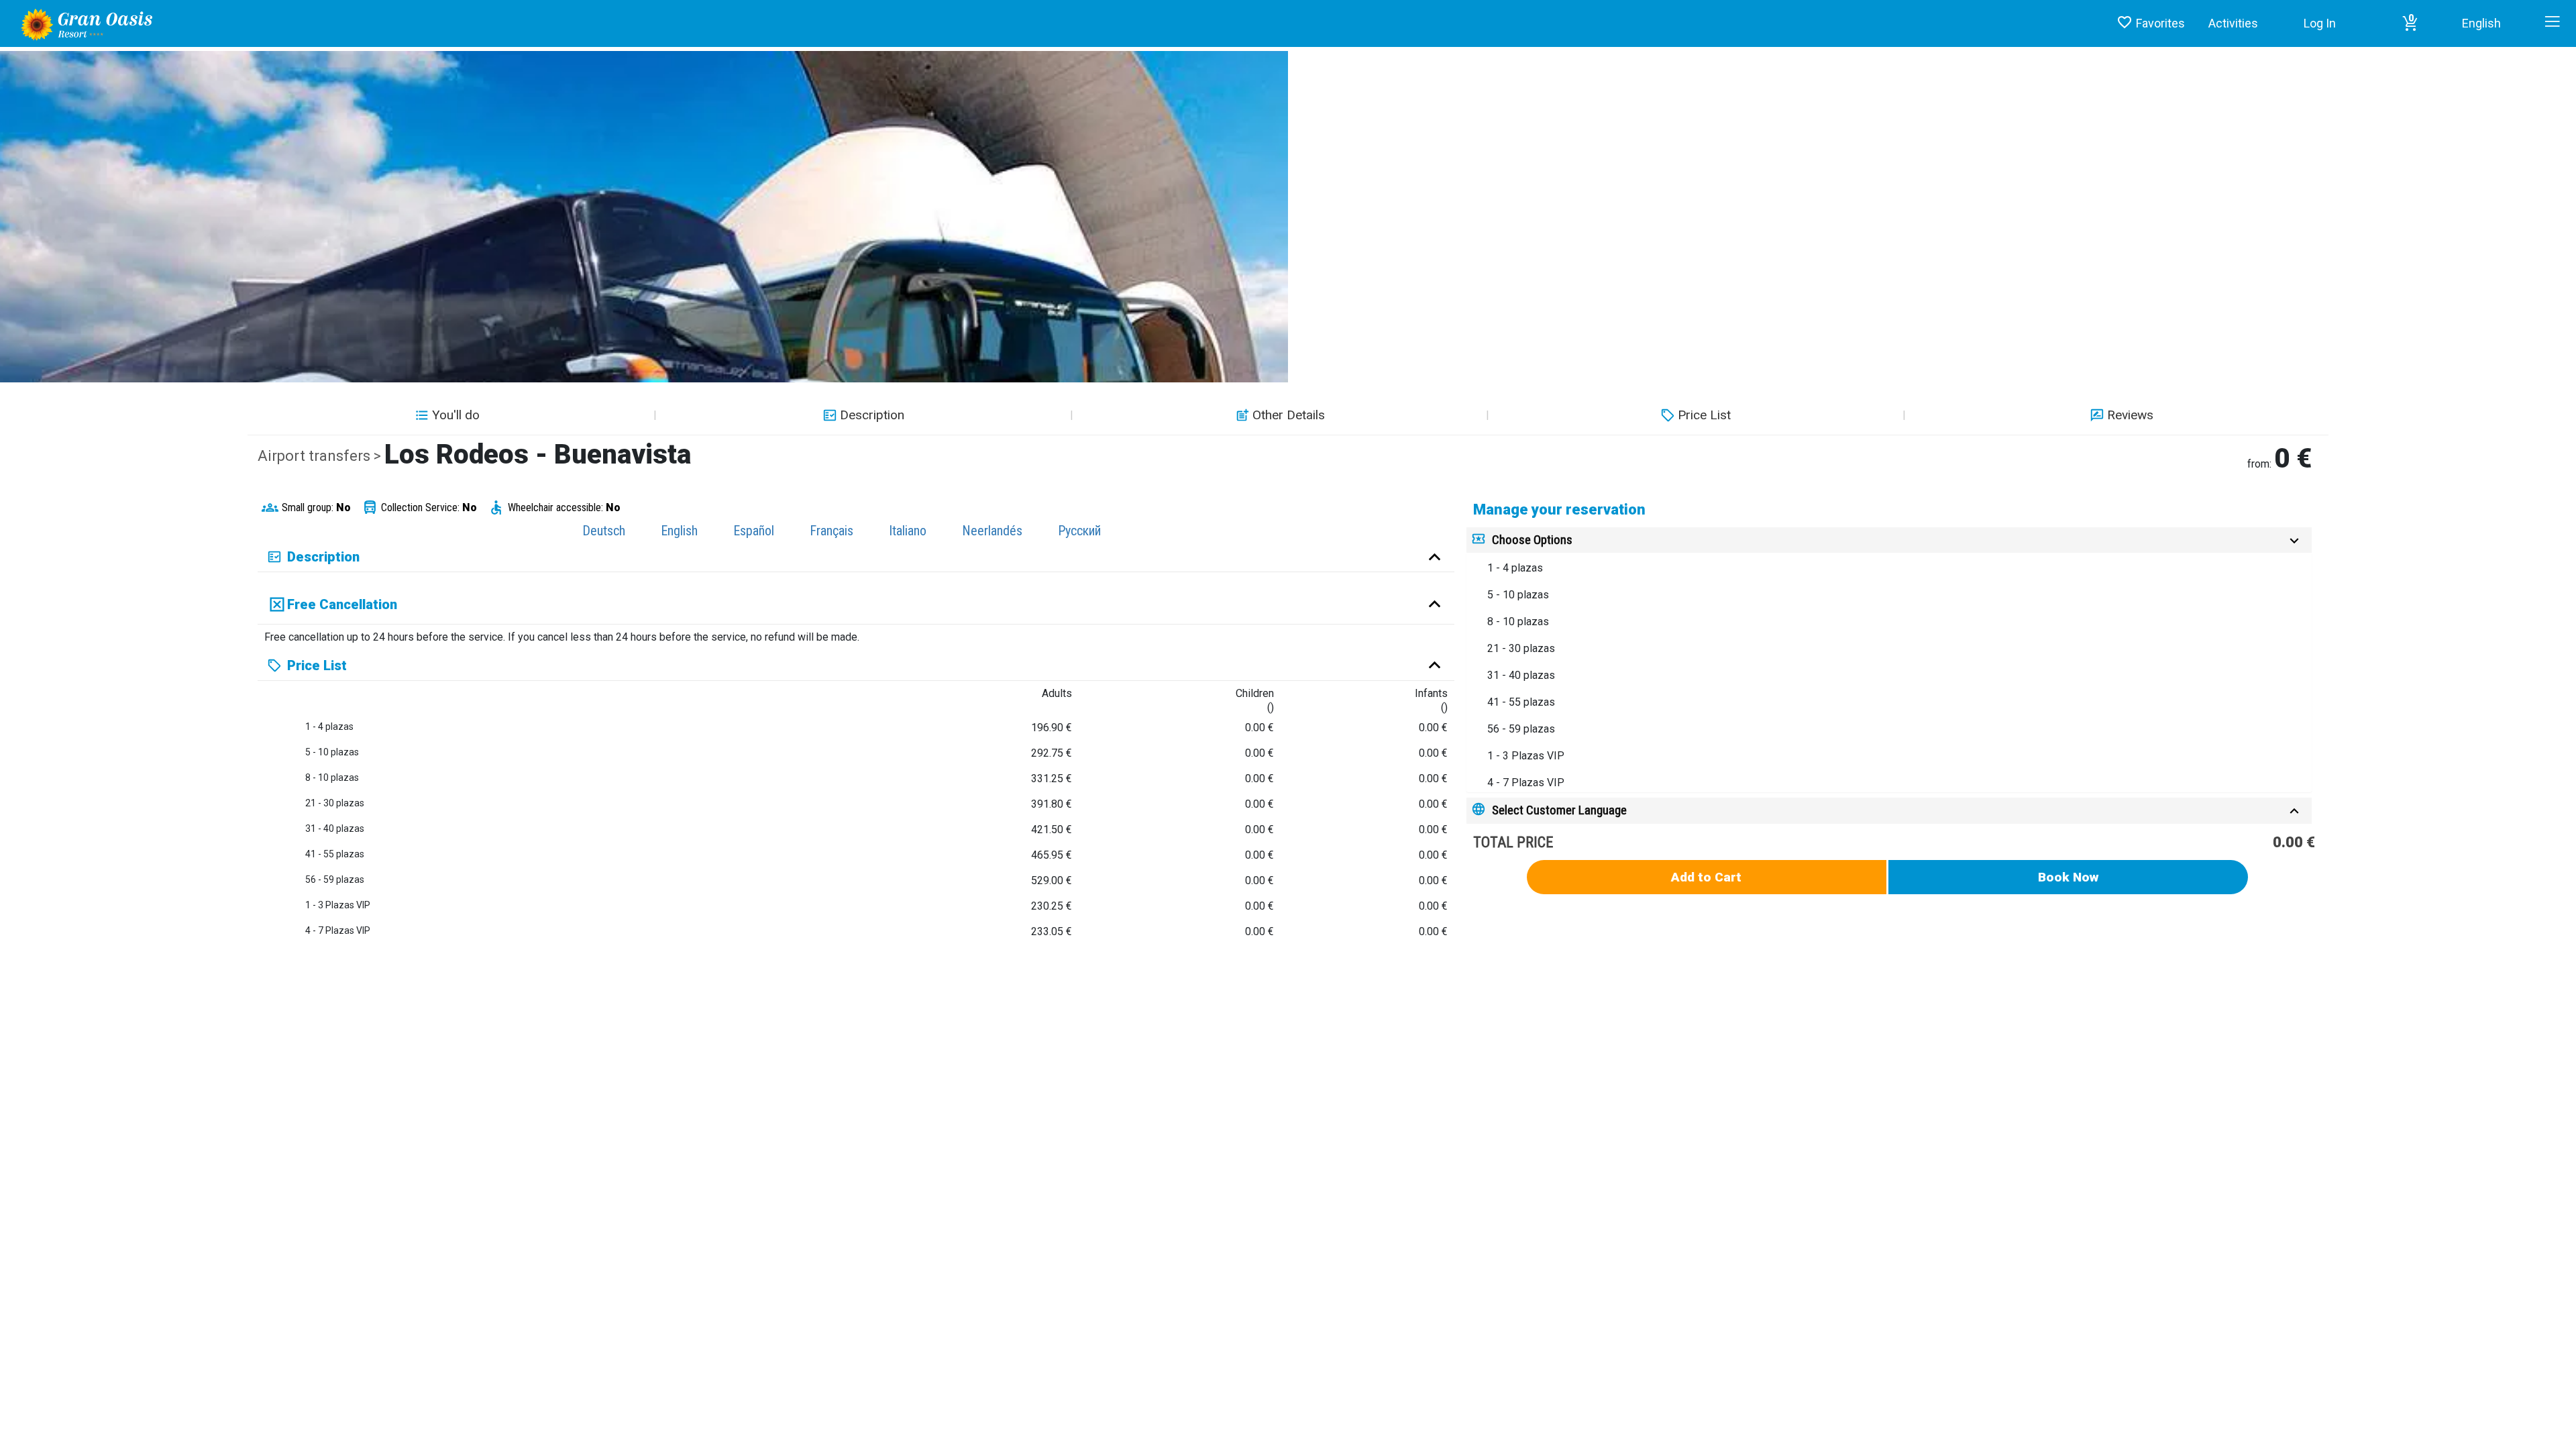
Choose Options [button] (1532, 540)
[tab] (1889, 540)
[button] (2410, 23)
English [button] (2481, 23)
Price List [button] (1704, 415)
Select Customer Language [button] (1559, 810)
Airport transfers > (321, 456)
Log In (2320, 23)
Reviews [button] (2130, 415)
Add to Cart (1706, 877)
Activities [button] (2233, 23)
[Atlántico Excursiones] (82, 23)
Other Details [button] (1289, 415)
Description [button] (872, 415)
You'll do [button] (456, 415)
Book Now (2069, 877)
